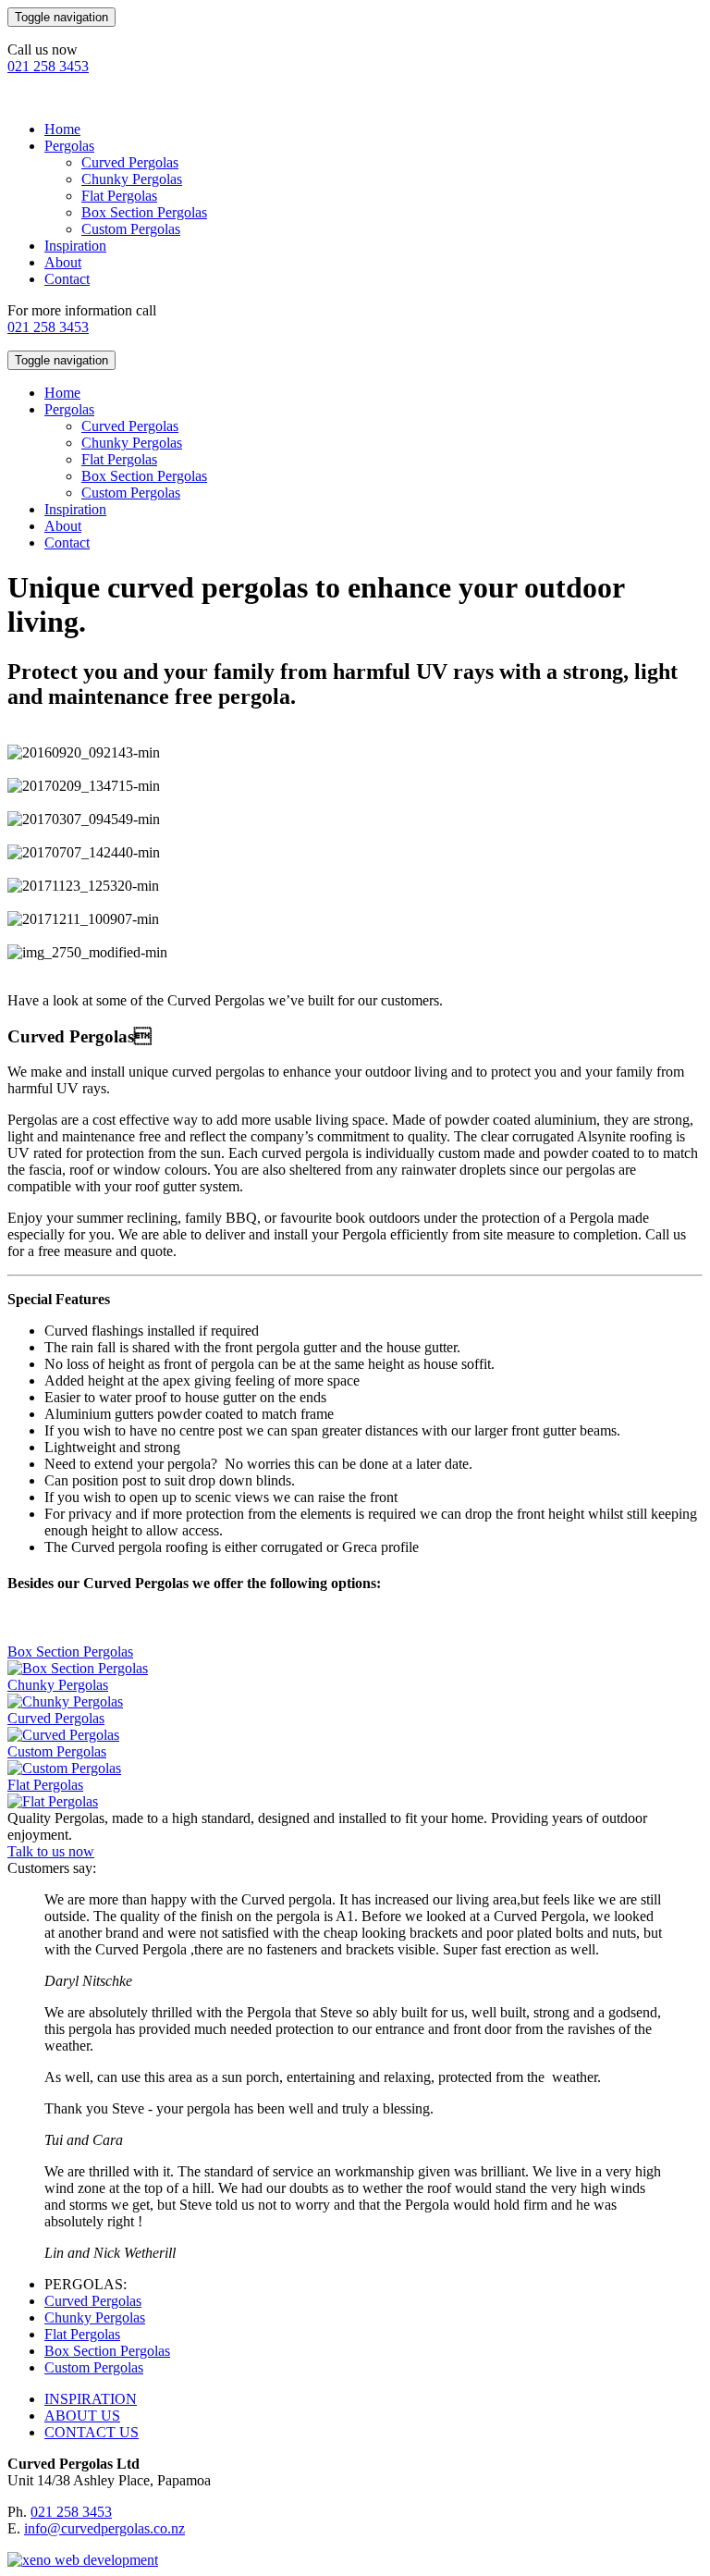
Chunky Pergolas (132, 179)
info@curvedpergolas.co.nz (104, 2528)
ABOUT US (82, 2416)
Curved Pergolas (130, 162)
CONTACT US (92, 2432)
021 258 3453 (48, 66)
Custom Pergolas (131, 229)
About (63, 262)
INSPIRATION (91, 2399)
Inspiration (75, 246)
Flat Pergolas (119, 196)
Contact (67, 279)
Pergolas (69, 146)
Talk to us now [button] (51, 1851)
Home (62, 129)
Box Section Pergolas (144, 212)
